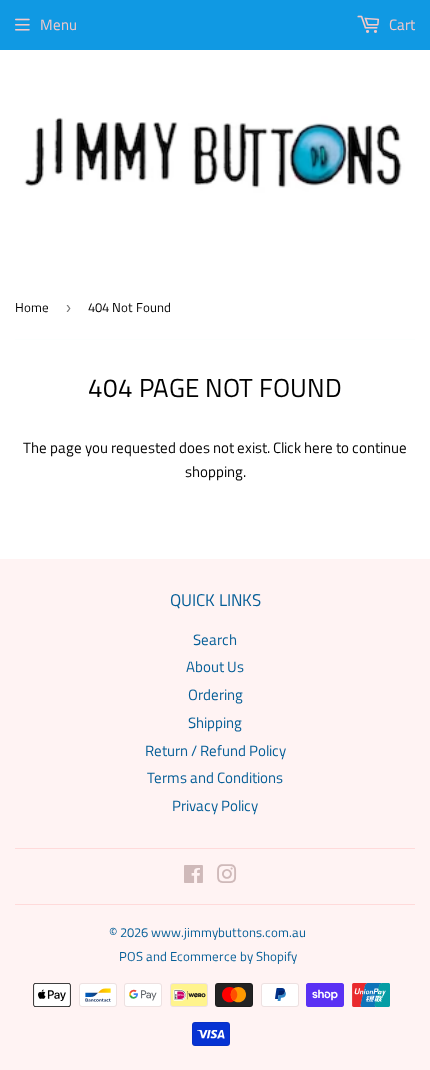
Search (215, 639)
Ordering (215, 694)
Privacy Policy (215, 805)
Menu (58, 24)
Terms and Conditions (215, 777)
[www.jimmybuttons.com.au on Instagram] (227, 876)
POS (131, 956)
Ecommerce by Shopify (233, 956)
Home (32, 307)
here (318, 447)
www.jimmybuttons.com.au (228, 932)
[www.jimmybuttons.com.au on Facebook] (193, 876)
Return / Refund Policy (215, 750)
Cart (400, 24)
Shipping (215, 722)
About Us (215, 666)
